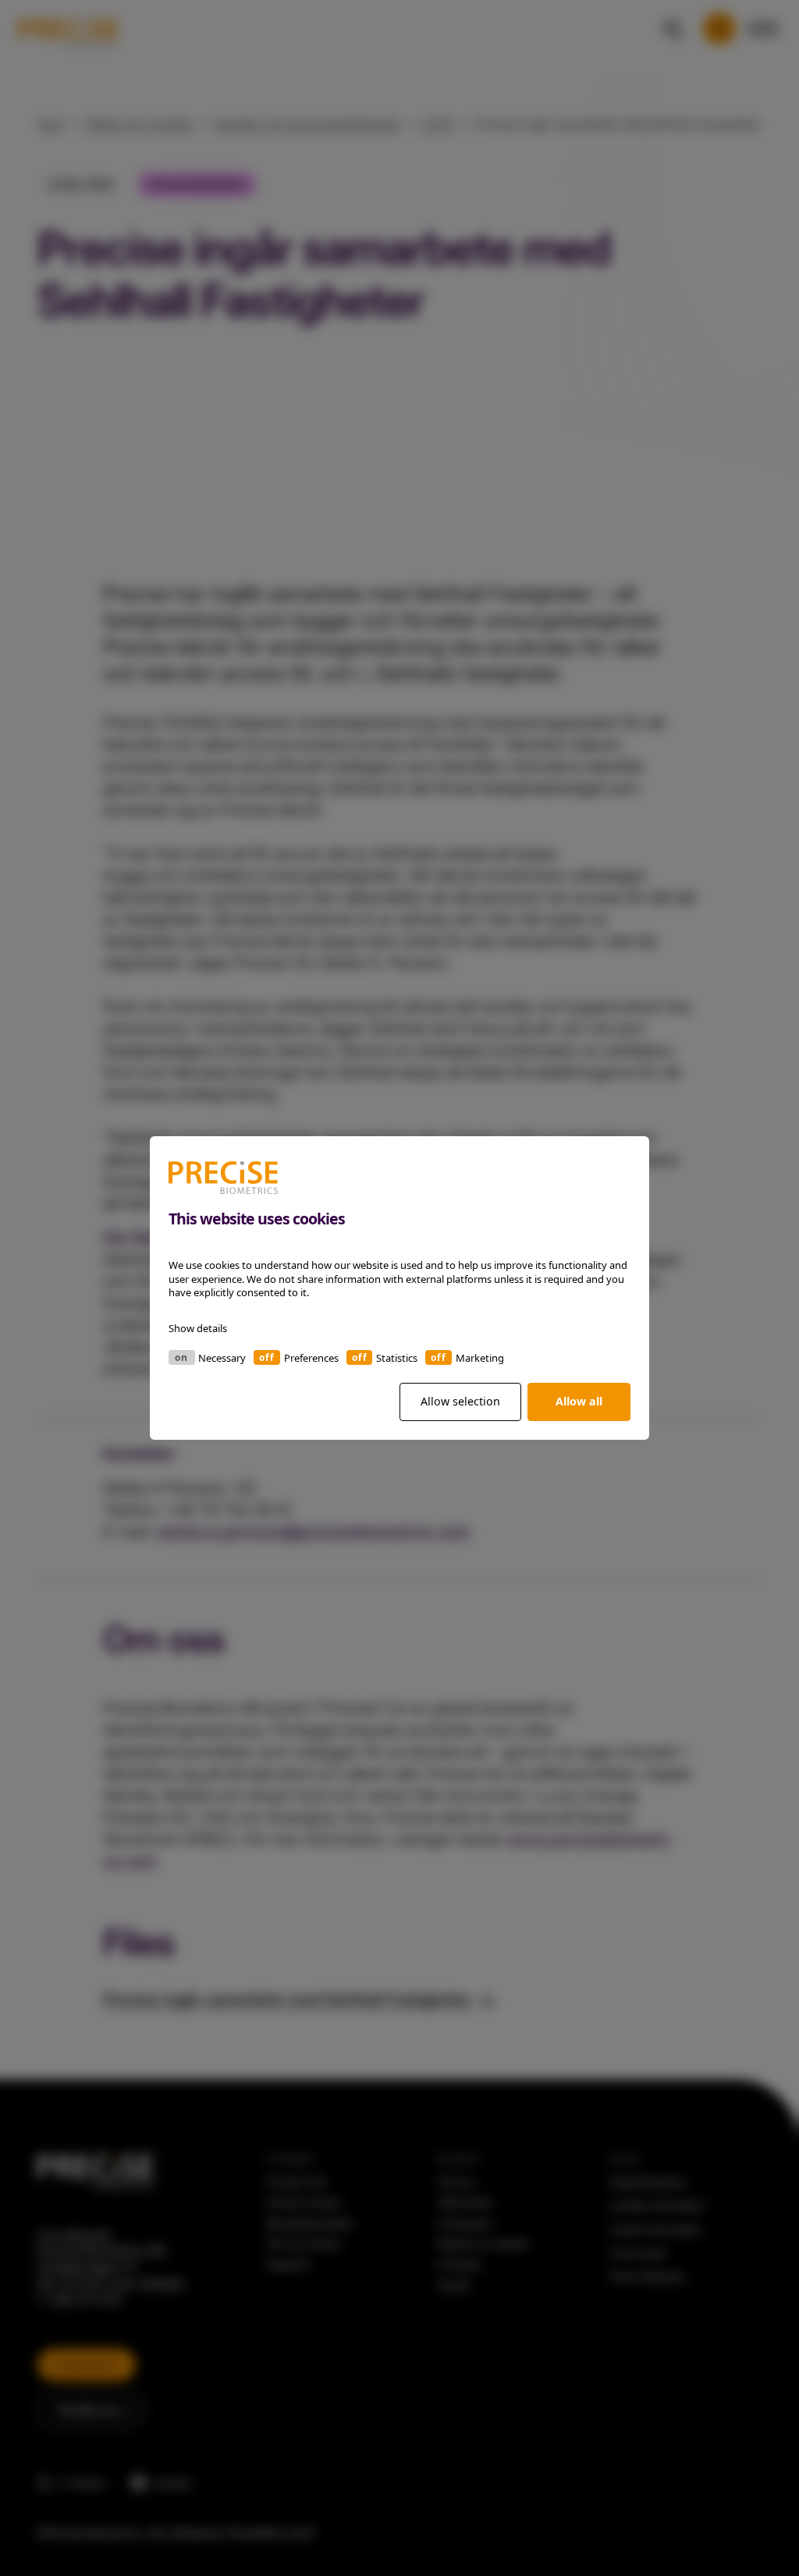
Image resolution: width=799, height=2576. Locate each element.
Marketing (480, 1358)
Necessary (222, 1358)
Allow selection (460, 1401)
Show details (198, 1328)
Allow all (579, 1401)
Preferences (311, 1358)
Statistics (397, 1358)
